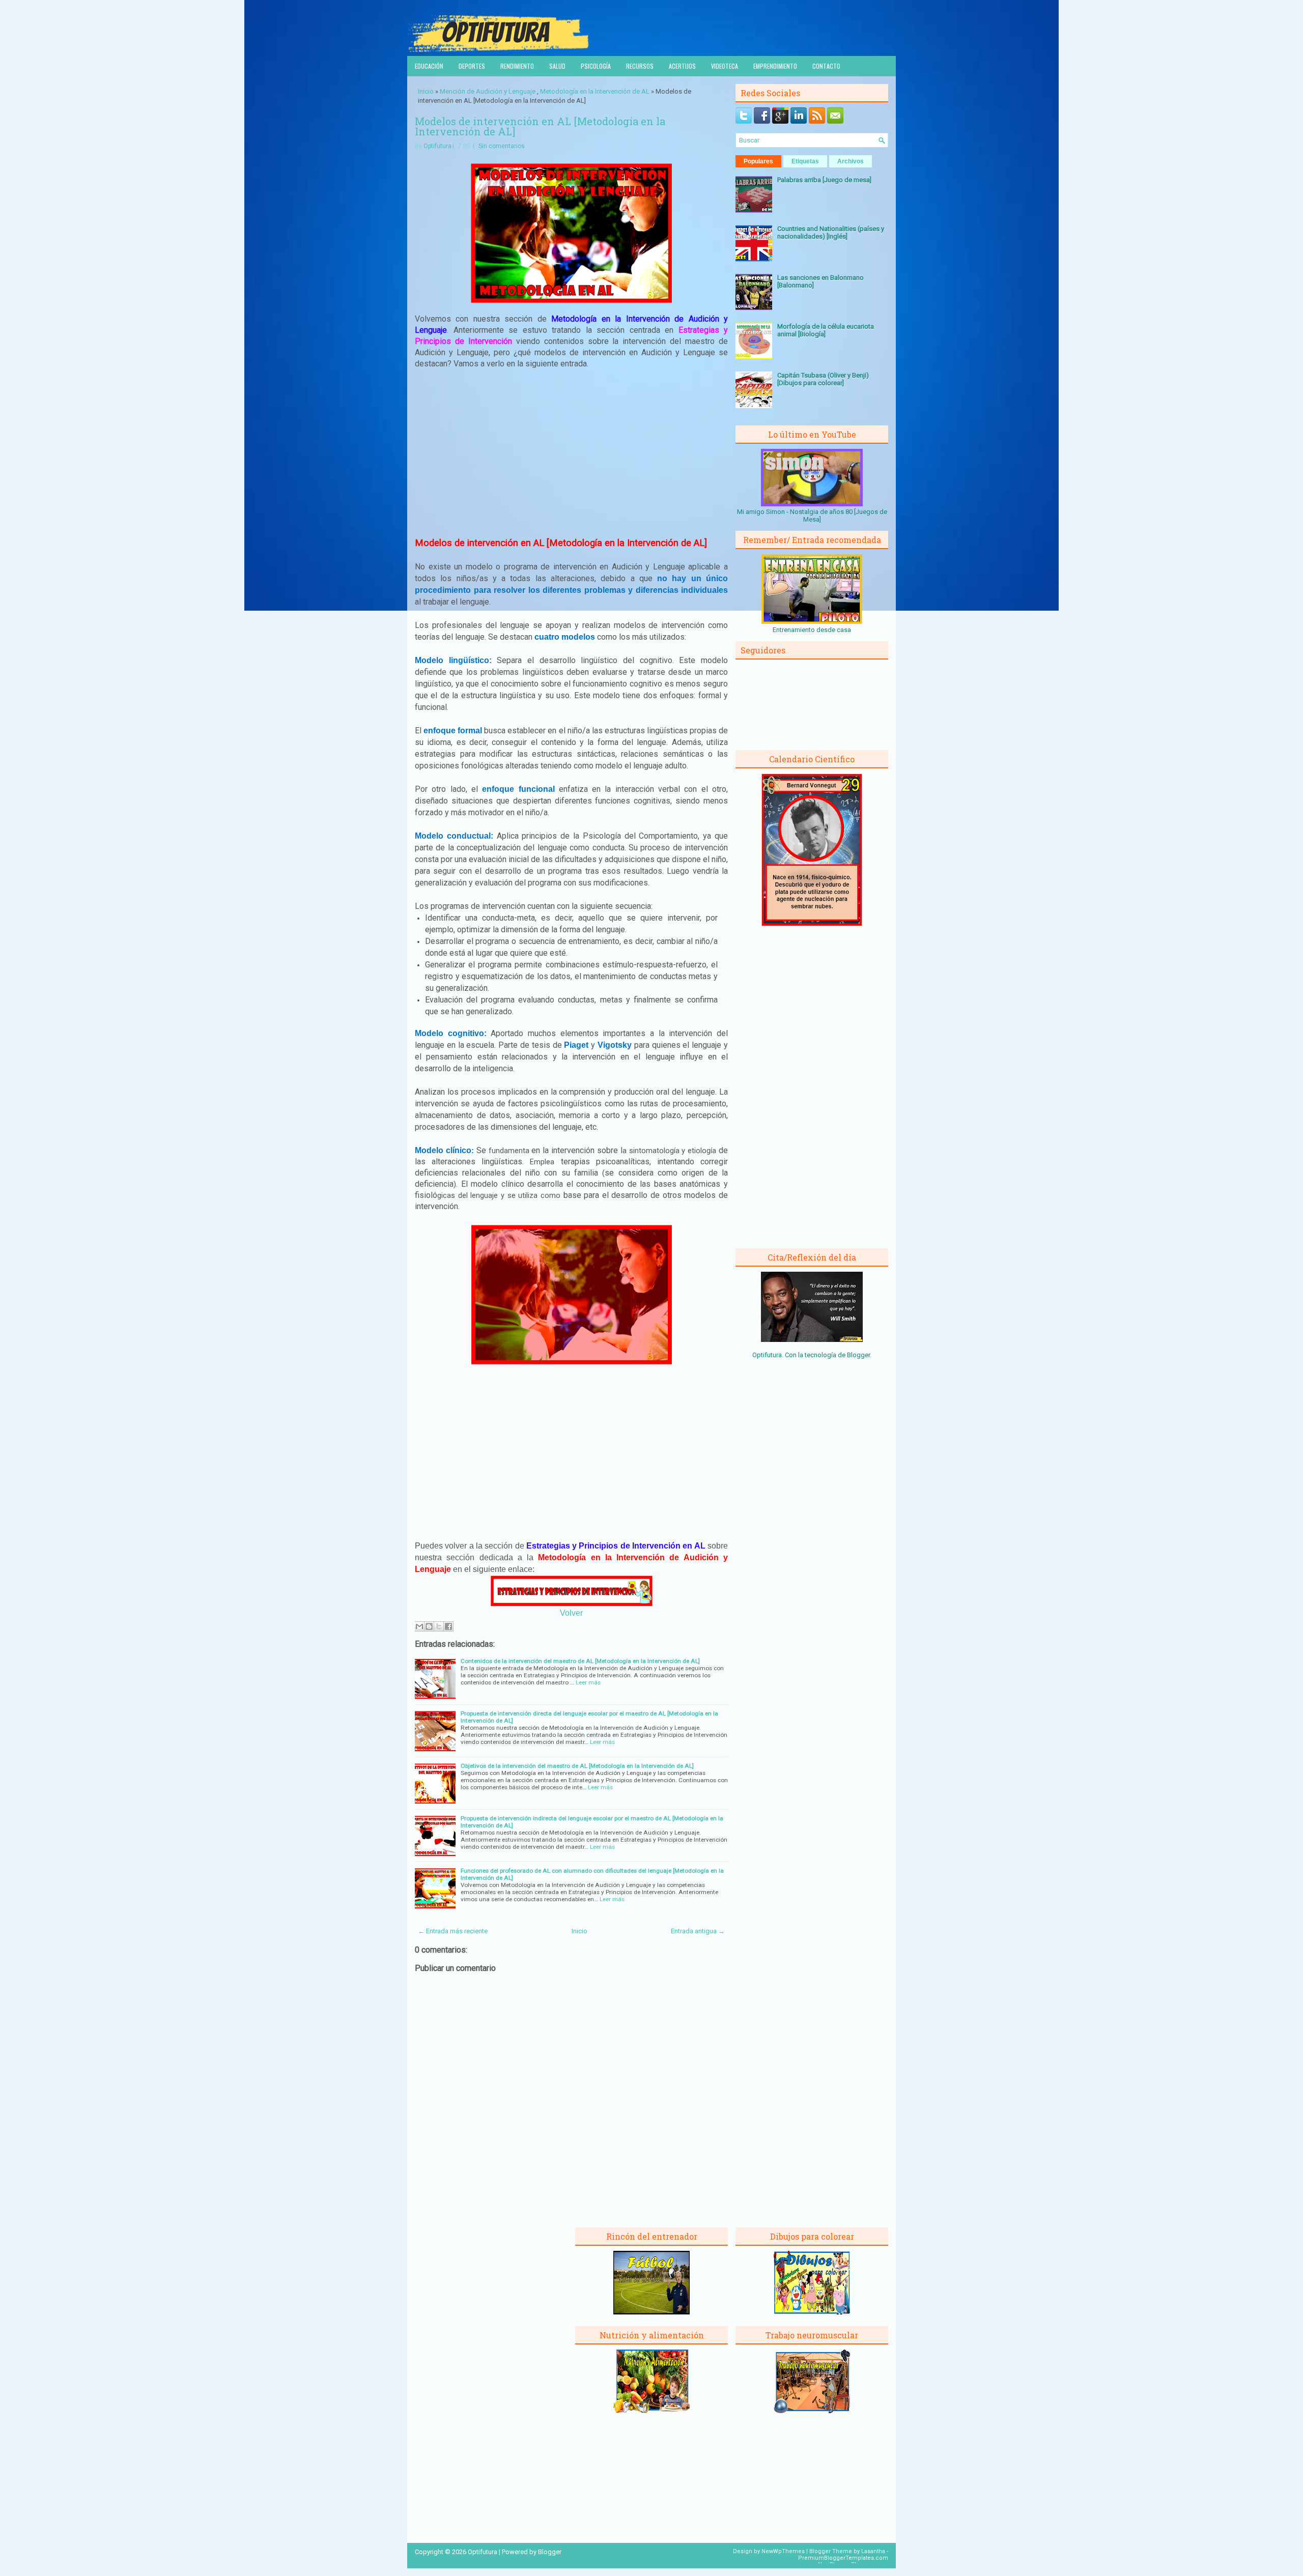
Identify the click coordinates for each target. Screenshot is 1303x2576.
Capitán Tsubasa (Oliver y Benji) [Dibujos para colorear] (823, 379)
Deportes (472, 66)
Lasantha (873, 2551)
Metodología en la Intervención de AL (595, 91)
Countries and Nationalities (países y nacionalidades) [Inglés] (831, 233)
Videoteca (725, 66)
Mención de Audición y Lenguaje (488, 91)
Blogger (858, 1355)
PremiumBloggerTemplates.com (843, 2558)
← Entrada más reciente (453, 1931)
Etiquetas (805, 161)
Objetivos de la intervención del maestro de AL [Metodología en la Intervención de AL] (577, 1766)
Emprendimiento (775, 66)
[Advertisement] (572, 452)
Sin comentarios (502, 146)
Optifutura (437, 146)
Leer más (588, 1682)
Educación (429, 66)
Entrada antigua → (698, 1931)
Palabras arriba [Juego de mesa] (824, 180)
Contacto (826, 66)
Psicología (596, 66)
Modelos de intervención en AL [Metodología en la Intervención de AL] (540, 126)
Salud (557, 66)
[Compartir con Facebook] (448, 1626)
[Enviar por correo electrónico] (419, 1626)
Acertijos (682, 66)
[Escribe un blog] (429, 1626)
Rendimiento (517, 66)
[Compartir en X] (439, 1626)
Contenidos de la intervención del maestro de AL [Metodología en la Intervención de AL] (580, 1661)
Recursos (640, 66)
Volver (571, 1613)
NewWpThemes (783, 2551)
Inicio (426, 91)
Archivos (851, 161)
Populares (758, 161)
